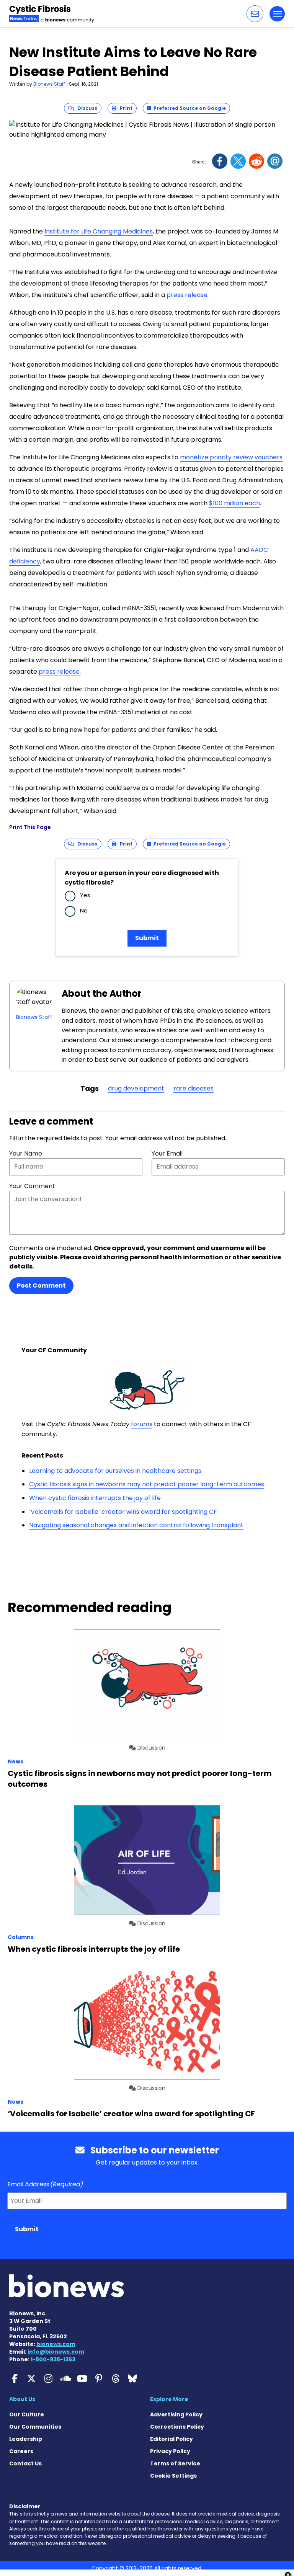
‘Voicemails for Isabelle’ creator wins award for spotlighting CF (123, 1512)
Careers (21, 2451)
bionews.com (56, 2344)
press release (187, 295)
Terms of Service (175, 2463)
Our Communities (35, 2427)
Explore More (169, 2399)
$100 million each (234, 503)
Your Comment (32, 1186)
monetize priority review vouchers (231, 457)
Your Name (26, 1153)
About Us (22, 2399)
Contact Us (25, 2463)
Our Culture (27, 2414)
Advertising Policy (176, 2414)
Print (124, 108)
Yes (85, 895)
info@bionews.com (56, 2352)
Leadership (26, 2439)
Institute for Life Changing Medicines (99, 231)
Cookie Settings (173, 2476)
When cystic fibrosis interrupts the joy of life (95, 1498)
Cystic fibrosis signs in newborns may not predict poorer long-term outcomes (147, 1484)
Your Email (167, 1153)
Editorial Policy (171, 2439)
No (84, 910)
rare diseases (194, 1088)
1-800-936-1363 (53, 2359)
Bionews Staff (49, 84)
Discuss (86, 108)
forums (142, 1424)
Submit (147, 938)
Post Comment (41, 1286)
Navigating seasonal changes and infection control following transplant (136, 1525)
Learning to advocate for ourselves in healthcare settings (115, 1471)
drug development (136, 1088)
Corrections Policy (177, 2427)
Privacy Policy (170, 2451)
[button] (255, 14)
